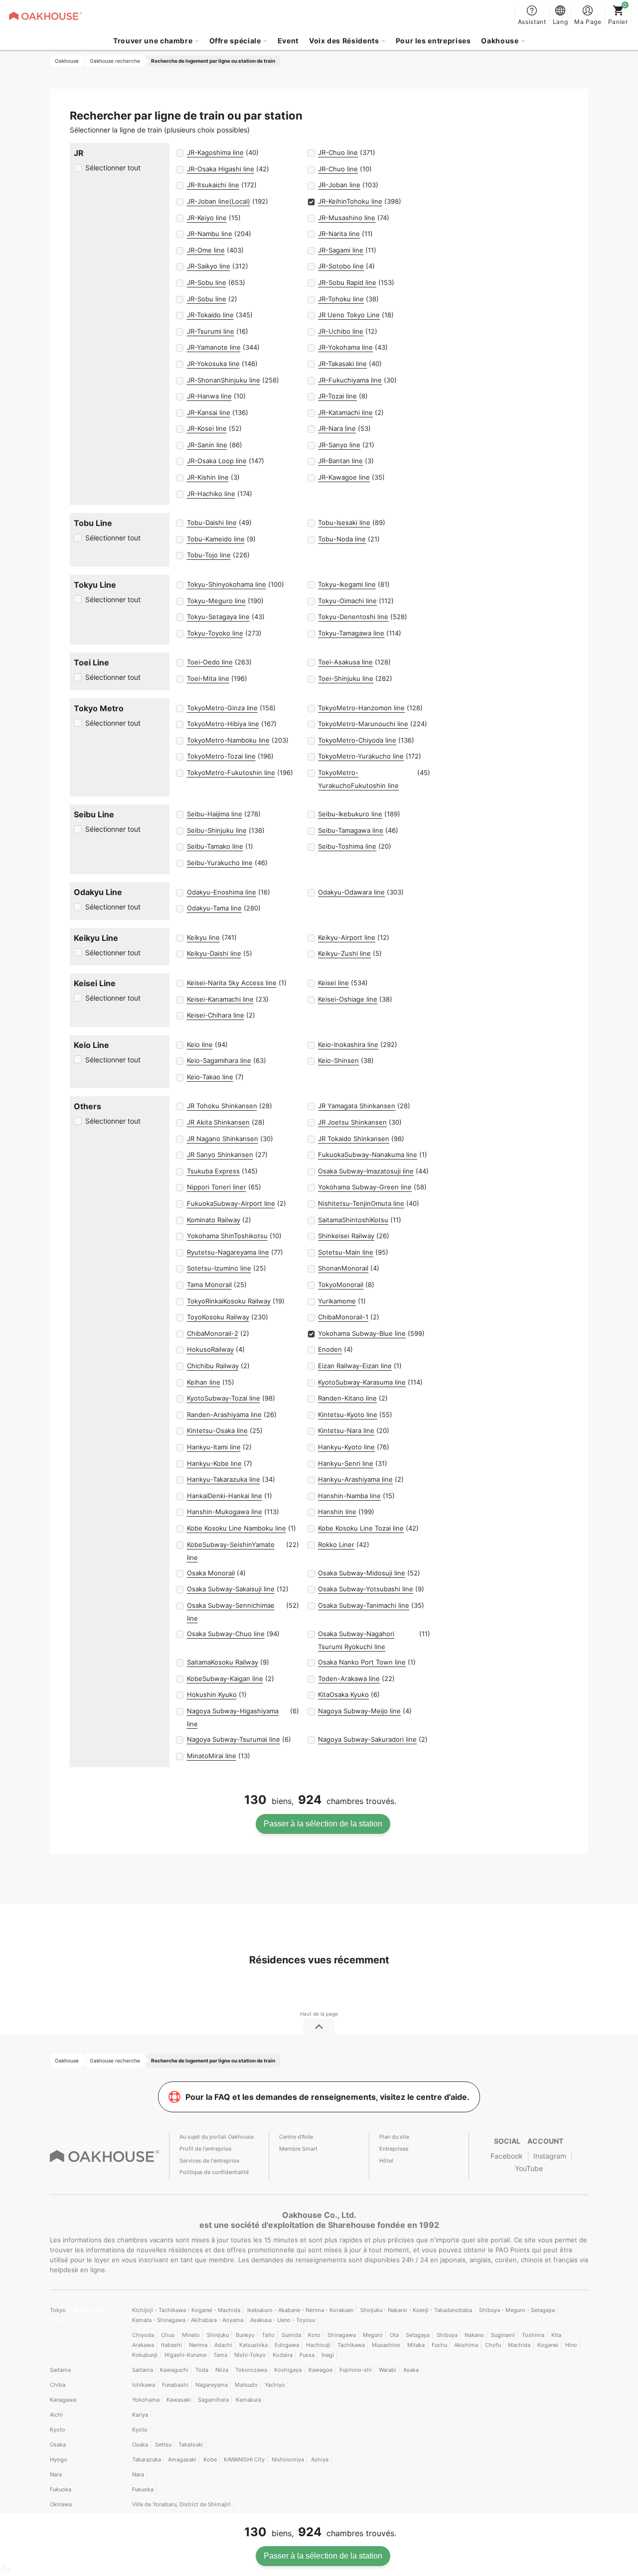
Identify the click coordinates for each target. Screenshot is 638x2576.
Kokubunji (145, 2355)
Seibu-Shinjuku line (217, 830)
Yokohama (146, 2400)
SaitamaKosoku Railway (223, 1662)
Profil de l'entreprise (205, 2149)
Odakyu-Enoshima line (222, 892)
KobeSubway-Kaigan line (225, 1678)
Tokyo (59, 2310)
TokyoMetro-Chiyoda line (357, 740)
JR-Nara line (337, 428)
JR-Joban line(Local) (219, 201)
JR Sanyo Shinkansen (220, 1155)
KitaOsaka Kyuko (343, 1694)
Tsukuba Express (213, 1171)
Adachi (223, 2345)
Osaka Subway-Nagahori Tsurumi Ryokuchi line (356, 1640)
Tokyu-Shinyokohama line (227, 584)
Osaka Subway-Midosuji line (362, 1573)
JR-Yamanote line (214, 347)
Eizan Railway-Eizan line (355, 1366)
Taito (268, 2335)
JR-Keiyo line (207, 218)
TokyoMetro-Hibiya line (223, 724)
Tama (220, 2355)
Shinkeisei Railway (346, 1236)
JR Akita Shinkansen (218, 1122)
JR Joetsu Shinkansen (352, 1122)
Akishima (466, 2345)
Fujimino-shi (356, 2370)
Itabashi (171, 2345)
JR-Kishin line (208, 477)
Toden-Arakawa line (349, 1678)
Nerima (198, 2345)
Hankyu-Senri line (346, 1463)
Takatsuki (191, 2445)
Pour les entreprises (433, 41)
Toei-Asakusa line (345, 662)
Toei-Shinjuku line (346, 678)
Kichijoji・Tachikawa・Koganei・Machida (186, 2310)
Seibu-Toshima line (347, 846)
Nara (56, 2474)
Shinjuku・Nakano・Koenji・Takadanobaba (416, 2310)
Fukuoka (61, 2489)
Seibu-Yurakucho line (220, 863)
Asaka (411, 2370)
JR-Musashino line (347, 218)
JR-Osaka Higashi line (221, 169)
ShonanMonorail (343, 1268)
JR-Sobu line (207, 282)
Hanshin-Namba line (349, 1496)
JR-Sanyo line (339, 445)
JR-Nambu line (210, 234)
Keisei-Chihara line (216, 1015)
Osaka (58, 2445)
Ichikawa (144, 2385)
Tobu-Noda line (342, 539)
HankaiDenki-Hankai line (225, 1496)
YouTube (529, 2168)
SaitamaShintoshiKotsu (353, 1220)
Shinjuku (218, 2335)
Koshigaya (288, 2370)
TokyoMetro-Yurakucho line (361, 756)
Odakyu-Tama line (214, 908)
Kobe (210, 2459)
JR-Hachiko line (211, 494)
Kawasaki (179, 2400)
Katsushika (253, 2345)
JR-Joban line (339, 185)
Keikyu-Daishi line (214, 953)
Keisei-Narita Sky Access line (232, 983)
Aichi (56, 2415)
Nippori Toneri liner (217, 1187)
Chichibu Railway (213, 1366)
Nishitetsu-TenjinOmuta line (361, 1203)
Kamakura (248, 2400)
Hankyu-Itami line (214, 1447)
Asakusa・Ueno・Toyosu (283, 2320)
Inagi (328, 2355)
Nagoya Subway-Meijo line (359, 1711)
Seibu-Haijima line (215, 814)
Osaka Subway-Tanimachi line (364, 1605)
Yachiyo (275, 2385)
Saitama (60, 2370)
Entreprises (394, 2149)
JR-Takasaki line (342, 364)
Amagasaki (182, 2459)
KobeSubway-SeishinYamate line (231, 1551)
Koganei (548, 2345)
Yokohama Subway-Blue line (362, 1333)
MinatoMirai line (212, 1756)
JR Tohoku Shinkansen (222, 1106)
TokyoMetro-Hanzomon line (361, 708)
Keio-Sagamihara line (219, 1060)
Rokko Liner (336, 1545)
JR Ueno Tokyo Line (349, 315)
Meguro (373, 2335)
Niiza (222, 2370)
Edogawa (287, 2345)
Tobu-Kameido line (216, 539)
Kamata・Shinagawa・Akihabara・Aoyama (188, 2320)
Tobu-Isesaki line (344, 522)
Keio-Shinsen (338, 1060)
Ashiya (320, 2459)
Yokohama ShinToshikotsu (227, 1236)
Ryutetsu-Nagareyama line (228, 1252)
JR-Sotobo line (341, 266)
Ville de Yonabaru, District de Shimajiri (181, 2504)
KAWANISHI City (244, 2459)
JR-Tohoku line (341, 299)
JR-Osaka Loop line (217, 461)
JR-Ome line (206, 250)
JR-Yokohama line (345, 347)
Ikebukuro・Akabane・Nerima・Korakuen (300, 2310)
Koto (314, 2335)
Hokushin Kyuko (212, 1694)
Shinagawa (342, 2335)
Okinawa (61, 2504)
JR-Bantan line (340, 461)
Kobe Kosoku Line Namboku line (237, 1528)
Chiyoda (143, 2335)
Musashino (386, 2345)
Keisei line (333, 983)
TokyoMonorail (341, 1285)
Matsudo (246, 2385)
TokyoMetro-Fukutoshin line (231, 773)
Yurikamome (337, 1301)
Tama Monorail (209, 1285)
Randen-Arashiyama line (224, 1415)
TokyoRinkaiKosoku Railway (229, 1301)
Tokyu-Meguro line (216, 601)
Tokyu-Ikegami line (347, 584)
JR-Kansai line (209, 412)
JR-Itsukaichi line (213, 185)
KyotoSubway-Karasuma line (362, 1382)
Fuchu (439, 2345)
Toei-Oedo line (210, 662)
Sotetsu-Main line (346, 1252)
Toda (202, 2370)
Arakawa (143, 2345)
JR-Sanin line (207, 445)
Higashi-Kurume (185, 2355)
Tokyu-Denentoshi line (353, 617)
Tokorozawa (251, 2370)
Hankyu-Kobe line (214, 1463)
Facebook (507, 2156)
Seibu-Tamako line (215, 846)
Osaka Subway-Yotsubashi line (366, 1589)
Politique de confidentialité (214, 2172)
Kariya (140, 2415)
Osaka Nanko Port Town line (362, 1662)
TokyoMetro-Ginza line (222, 708)
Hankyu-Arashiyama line (355, 1479)
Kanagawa (63, 2400)
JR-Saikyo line (209, 266)
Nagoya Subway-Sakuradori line (367, 1739)
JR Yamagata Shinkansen (357, 1106)
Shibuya (447, 2335)
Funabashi (175, 2385)
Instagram (550, 2156)
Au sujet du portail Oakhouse (217, 2137)
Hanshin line (337, 1512)
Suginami (503, 2335)
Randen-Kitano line (347, 1398)
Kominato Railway (214, 1220)
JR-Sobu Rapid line (347, 282)
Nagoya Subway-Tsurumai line (234, 1739)
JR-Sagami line (341, 250)
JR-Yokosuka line (213, 364)
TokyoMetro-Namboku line (228, 740)
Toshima (533, 2335)
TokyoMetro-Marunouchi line (363, 724)
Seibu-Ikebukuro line (350, 814)
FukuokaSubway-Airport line (231, 1203)
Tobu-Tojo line (209, 555)
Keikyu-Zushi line (344, 953)
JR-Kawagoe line (344, 477)
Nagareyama (212, 2385)
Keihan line (204, 1382)
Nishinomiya (288, 2459)
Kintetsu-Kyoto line (348, 1415)
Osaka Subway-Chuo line (226, 1634)
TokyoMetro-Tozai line (221, 756)
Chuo (168, 2335)
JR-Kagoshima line (215, 152)
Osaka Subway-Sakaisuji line (231, 1589)
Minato (191, 2335)
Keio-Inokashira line (348, 1044)
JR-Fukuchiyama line (350, 380)
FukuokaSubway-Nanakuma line (368, 1155)
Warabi (388, 2370)
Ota (394, 2335)
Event (288, 41)
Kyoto (58, 2430)
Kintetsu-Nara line (346, 1430)
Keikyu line (203, 937)
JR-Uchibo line (341, 331)
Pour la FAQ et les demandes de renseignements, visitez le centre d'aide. (327, 2097)
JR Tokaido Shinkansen (354, 1139)
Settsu (163, 2445)
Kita (556, 2335)
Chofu (493, 2345)
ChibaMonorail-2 (213, 1333)
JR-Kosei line (207, 428)
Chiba (58, 2385)
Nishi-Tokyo (250, 2355)
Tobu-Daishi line (212, 522)
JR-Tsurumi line (211, 331)
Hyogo (59, 2459)
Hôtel (386, 2161)
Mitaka (416, 2345)
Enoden (330, 1349)
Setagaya (418, 2335)
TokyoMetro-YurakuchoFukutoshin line (358, 779)
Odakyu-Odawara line (351, 892)
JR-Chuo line (338, 152)
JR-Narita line (339, 234)
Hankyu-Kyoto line (346, 1447)
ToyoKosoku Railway (218, 1317)
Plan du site (394, 2137)
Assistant (532, 22)
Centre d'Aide (296, 2137)
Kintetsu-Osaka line (217, 1430)
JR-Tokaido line (210, 315)
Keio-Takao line (210, 1077)
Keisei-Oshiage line (348, 999)
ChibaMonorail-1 (343, 1317)
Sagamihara (213, 2400)
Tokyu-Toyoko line (215, 633)
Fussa (307, 2355)
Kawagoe (320, 2370)
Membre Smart (298, 2149)
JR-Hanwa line (209, 396)
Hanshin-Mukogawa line (225, 1512)
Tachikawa (351, 2345)
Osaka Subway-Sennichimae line (231, 1612)
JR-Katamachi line (345, 412)
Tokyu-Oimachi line (347, 601)
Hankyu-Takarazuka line (224, 1479)
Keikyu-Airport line (347, 937)
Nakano (474, 2335)
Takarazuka (147, 2459)
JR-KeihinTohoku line (350, 201)
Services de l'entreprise (209, 2161)
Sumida (291, 2335)
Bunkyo (245, 2335)
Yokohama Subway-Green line (365, 1187)
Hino (571, 2345)
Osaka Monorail (211, 1573)
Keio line (200, 1044)
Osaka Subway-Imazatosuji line (366, 1171)
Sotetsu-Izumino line (219, 1268)
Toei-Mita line (208, 678)
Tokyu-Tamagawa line (351, 633)
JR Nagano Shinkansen (223, 1139)
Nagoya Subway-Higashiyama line (233, 1717)
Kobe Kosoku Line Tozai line (361, 1528)
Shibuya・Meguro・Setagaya (517, 2310)
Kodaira (283, 2355)
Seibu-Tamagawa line (351, 830)
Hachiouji (318, 2345)
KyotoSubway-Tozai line (224, 1398)
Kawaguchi (174, 2370)
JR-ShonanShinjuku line (224, 380)
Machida (519, 2345)
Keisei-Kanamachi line (220, 999)
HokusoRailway (210, 1349)
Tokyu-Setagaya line (218, 617)
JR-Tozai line (337, 396)
